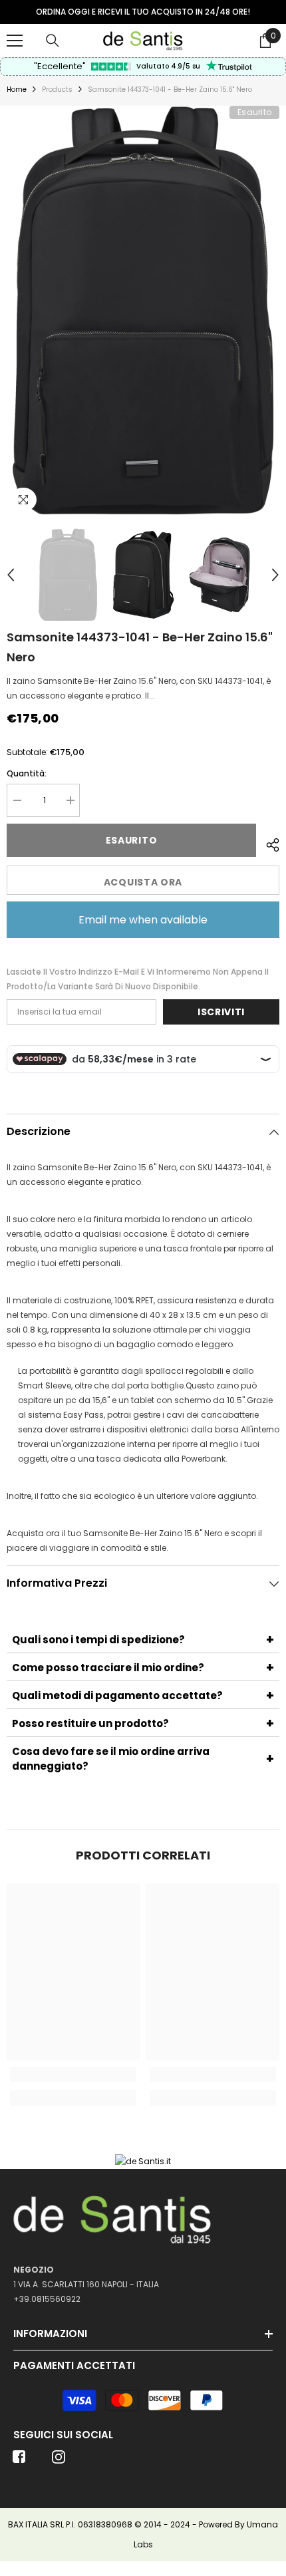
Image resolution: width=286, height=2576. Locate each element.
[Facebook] (19, 2461)
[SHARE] (268, 843)
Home (17, 89)
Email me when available (143, 920)
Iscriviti (221, 1012)
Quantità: (27, 773)
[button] (11, 575)
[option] (143, 12)
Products (57, 89)
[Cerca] (53, 41)
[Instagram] (59, 2461)
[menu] (15, 41)
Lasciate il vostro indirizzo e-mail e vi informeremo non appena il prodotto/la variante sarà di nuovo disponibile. (138, 979)
